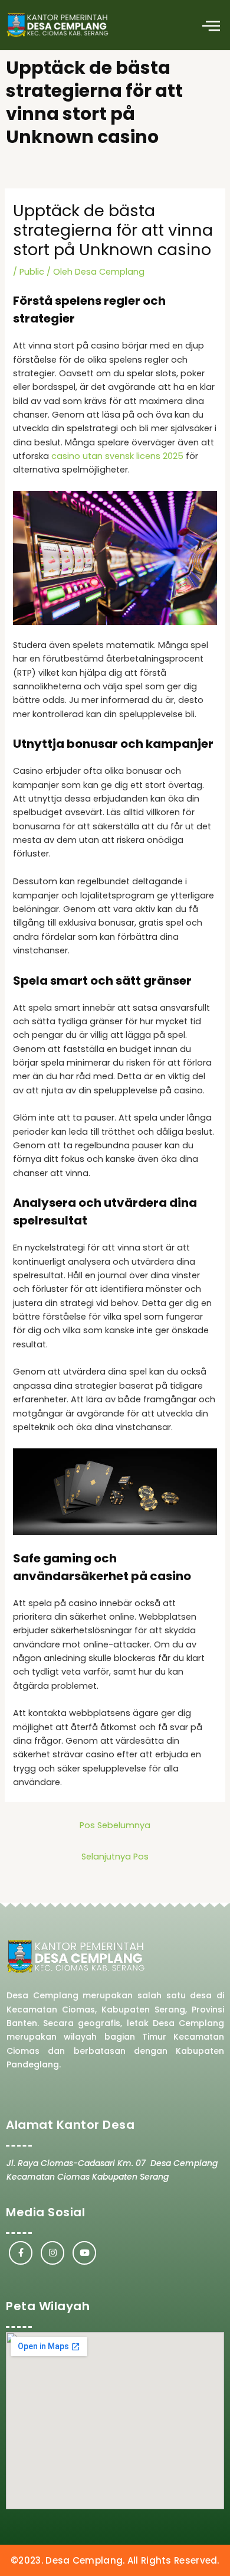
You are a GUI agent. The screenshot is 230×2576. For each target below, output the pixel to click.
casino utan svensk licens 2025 (117, 456)
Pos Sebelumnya (115, 1825)
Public (32, 272)
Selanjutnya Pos (115, 1857)
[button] (211, 25)
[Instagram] (52, 2253)
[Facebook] (21, 2253)
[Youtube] (84, 2253)
